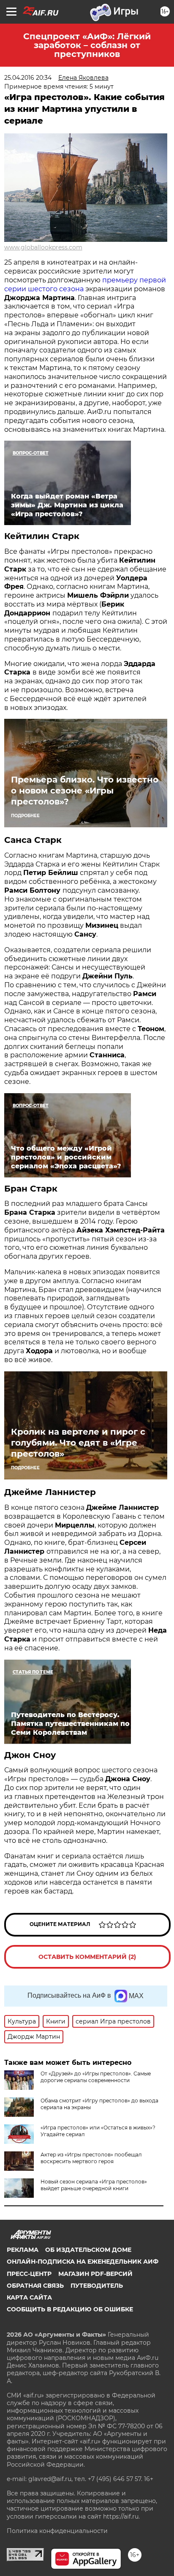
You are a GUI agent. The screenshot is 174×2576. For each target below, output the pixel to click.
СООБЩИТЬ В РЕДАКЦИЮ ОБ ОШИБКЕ (70, 2309)
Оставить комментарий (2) (87, 1957)
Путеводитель (97, 2286)
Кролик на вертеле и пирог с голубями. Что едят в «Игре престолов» (78, 1443)
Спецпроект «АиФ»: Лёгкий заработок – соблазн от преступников (87, 45)
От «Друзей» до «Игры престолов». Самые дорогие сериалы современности (96, 2077)
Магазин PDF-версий (95, 2274)
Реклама (23, 2250)
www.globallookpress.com (43, 247)
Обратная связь (35, 2286)
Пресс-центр (29, 2274)
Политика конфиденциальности (57, 2531)
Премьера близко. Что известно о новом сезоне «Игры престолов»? (85, 791)
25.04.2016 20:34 (28, 78)
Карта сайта (29, 2297)
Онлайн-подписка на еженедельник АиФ (83, 2262)
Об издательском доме (88, 2250)
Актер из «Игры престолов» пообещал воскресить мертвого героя (91, 2158)
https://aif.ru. (121, 2516)
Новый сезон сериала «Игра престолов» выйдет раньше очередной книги (94, 2185)
